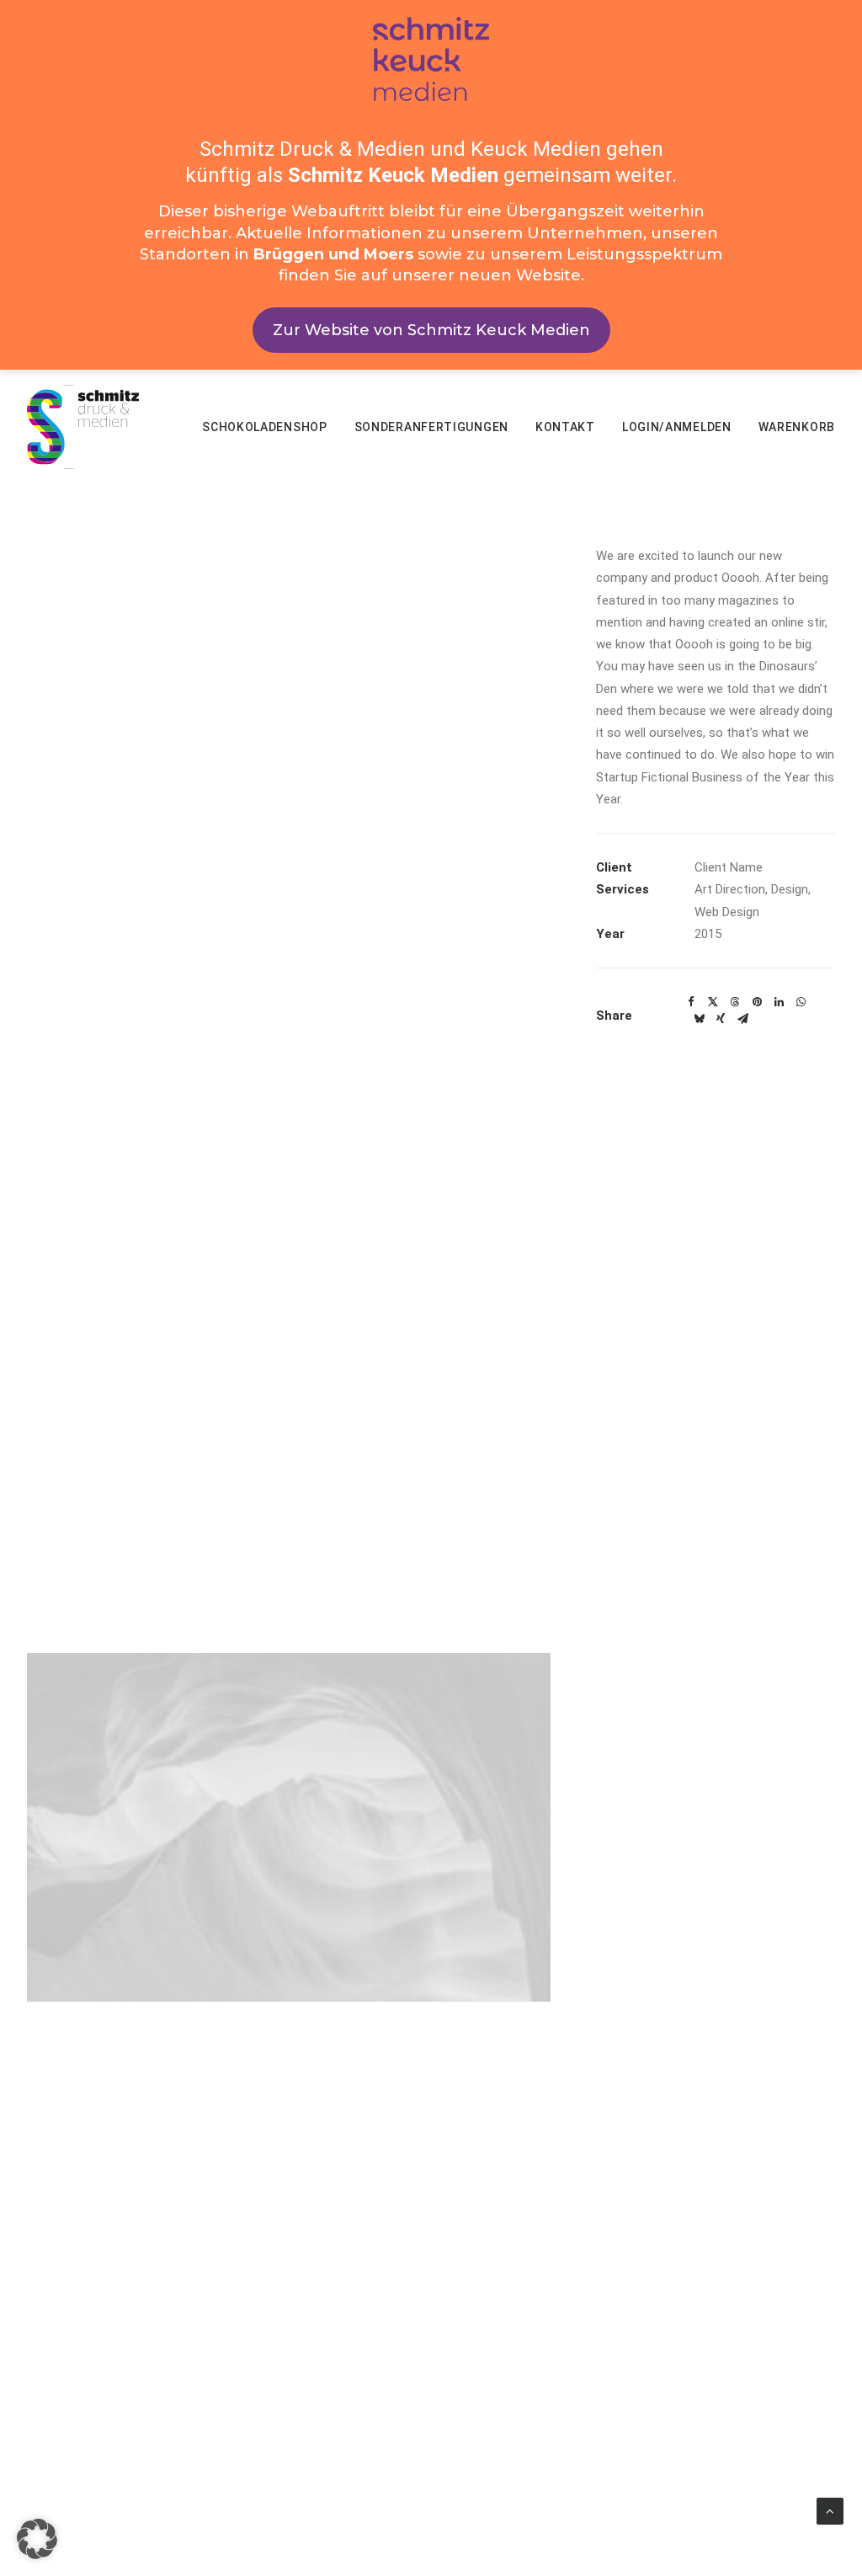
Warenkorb (797, 427)
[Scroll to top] (830, 2510)
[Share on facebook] (691, 1002)
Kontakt (565, 427)
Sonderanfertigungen (431, 427)
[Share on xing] (721, 1019)
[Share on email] (742, 1019)
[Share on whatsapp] (801, 1002)
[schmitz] (83, 427)
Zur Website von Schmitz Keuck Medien (431, 330)
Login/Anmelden (677, 427)
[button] (37, 2539)
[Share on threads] (735, 1002)
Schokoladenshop (265, 427)
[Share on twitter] (713, 1002)
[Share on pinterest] (757, 1002)
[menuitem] (271, 427)
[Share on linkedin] (779, 1002)
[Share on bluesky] (699, 1019)
